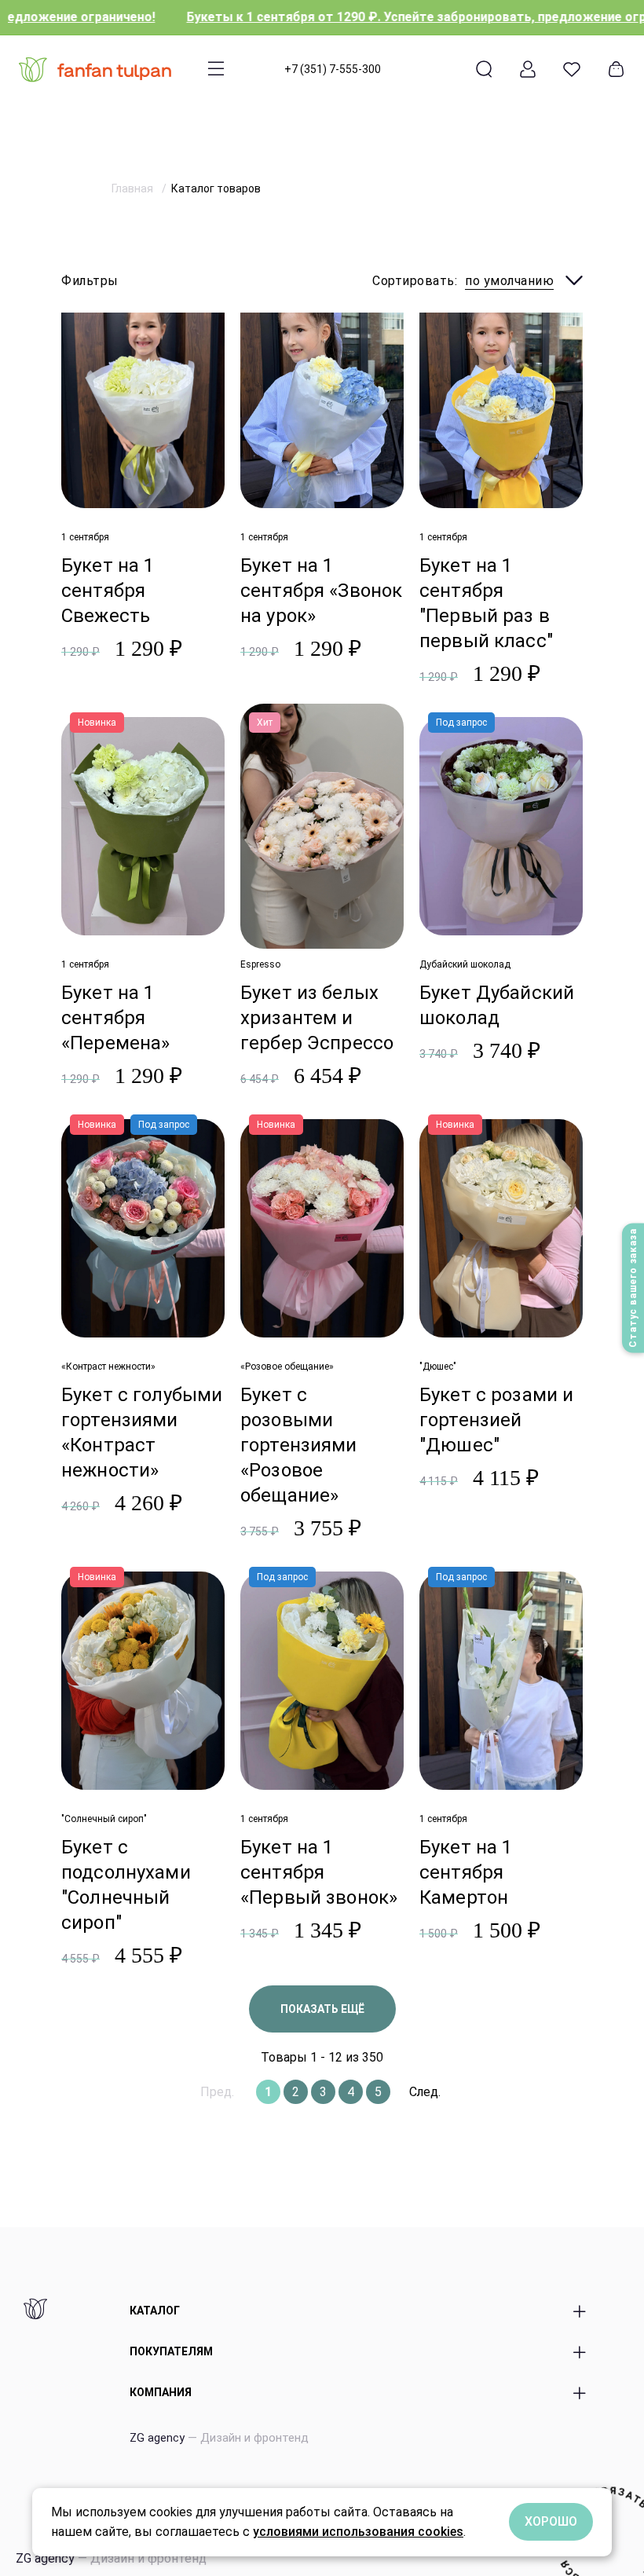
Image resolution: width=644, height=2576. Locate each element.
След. (425, 2092)
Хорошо (551, 2521)
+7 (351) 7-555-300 (333, 69)
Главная (134, 188)
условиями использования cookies (358, 2532)
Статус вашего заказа (633, 1288)
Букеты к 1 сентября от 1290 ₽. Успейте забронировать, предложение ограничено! (359, 17)
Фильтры (90, 281)
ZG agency (219, 2438)
